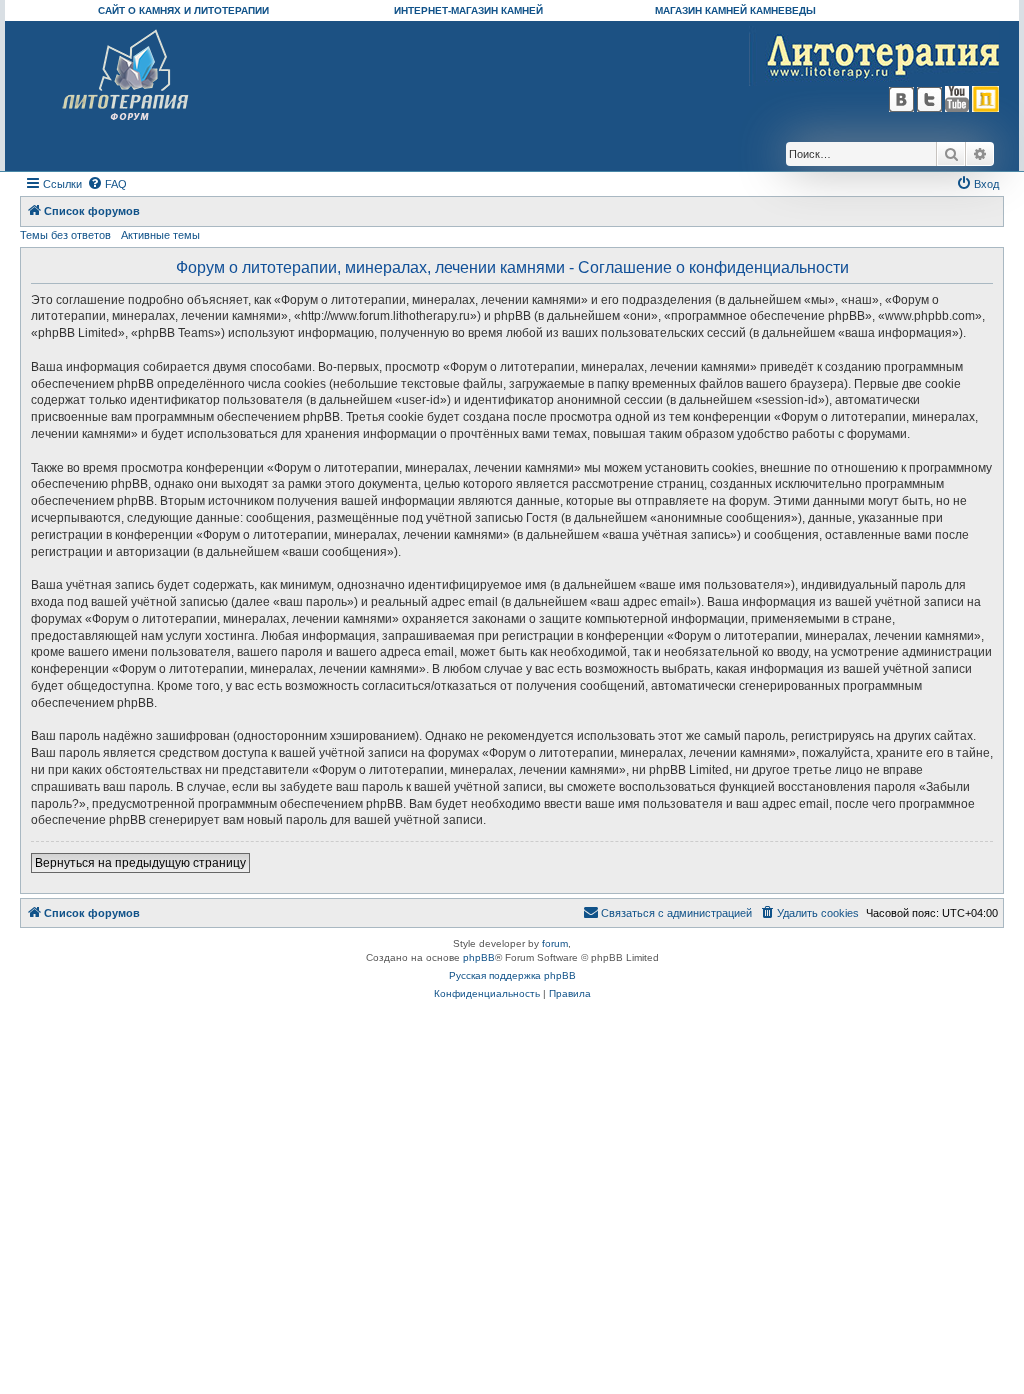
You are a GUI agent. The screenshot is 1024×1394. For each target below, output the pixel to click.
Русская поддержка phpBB (512, 975)
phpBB (479, 957)
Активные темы (160, 235)
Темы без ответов (65, 235)
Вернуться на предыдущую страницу (140, 863)
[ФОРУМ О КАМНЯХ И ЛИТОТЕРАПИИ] (126, 75)
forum (555, 943)
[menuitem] (107, 184)
